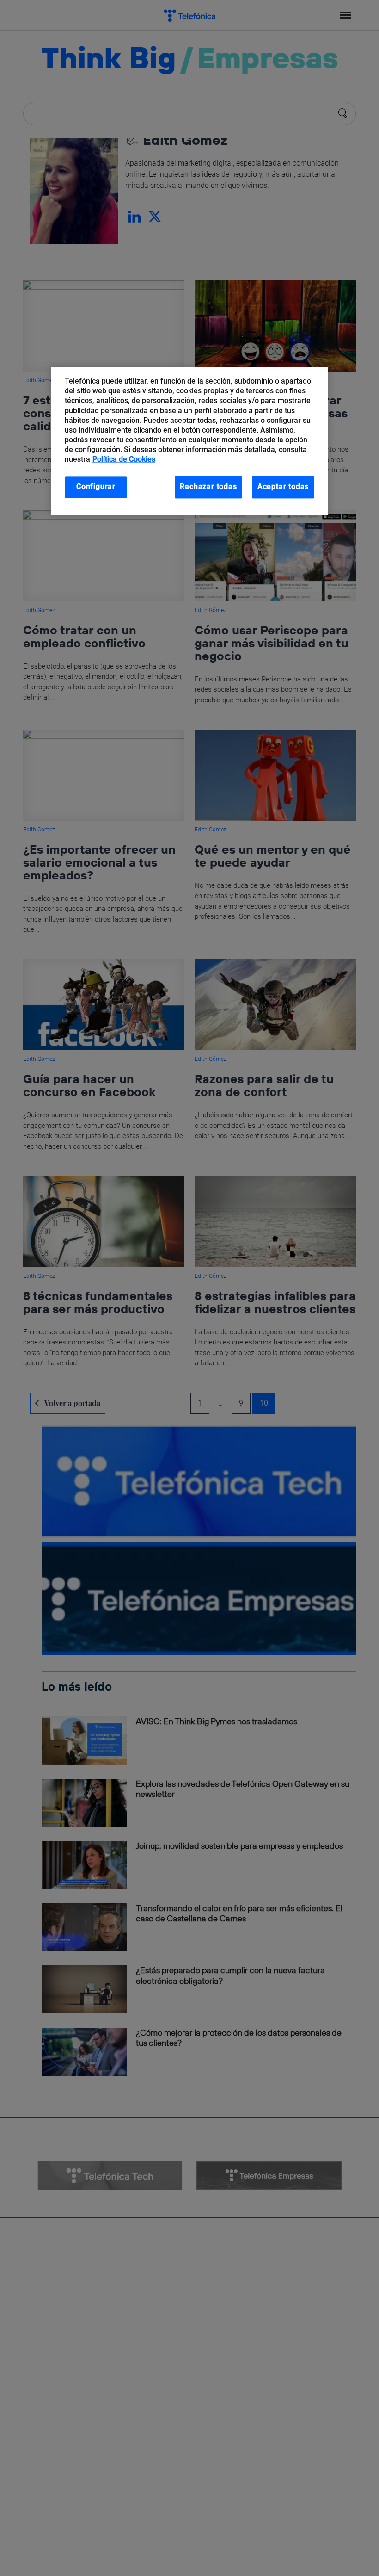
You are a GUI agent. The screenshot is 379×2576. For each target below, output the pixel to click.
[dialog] (189, 441)
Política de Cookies (124, 460)
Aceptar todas (283, 487)
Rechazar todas (208, 487)
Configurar (96, 487)
